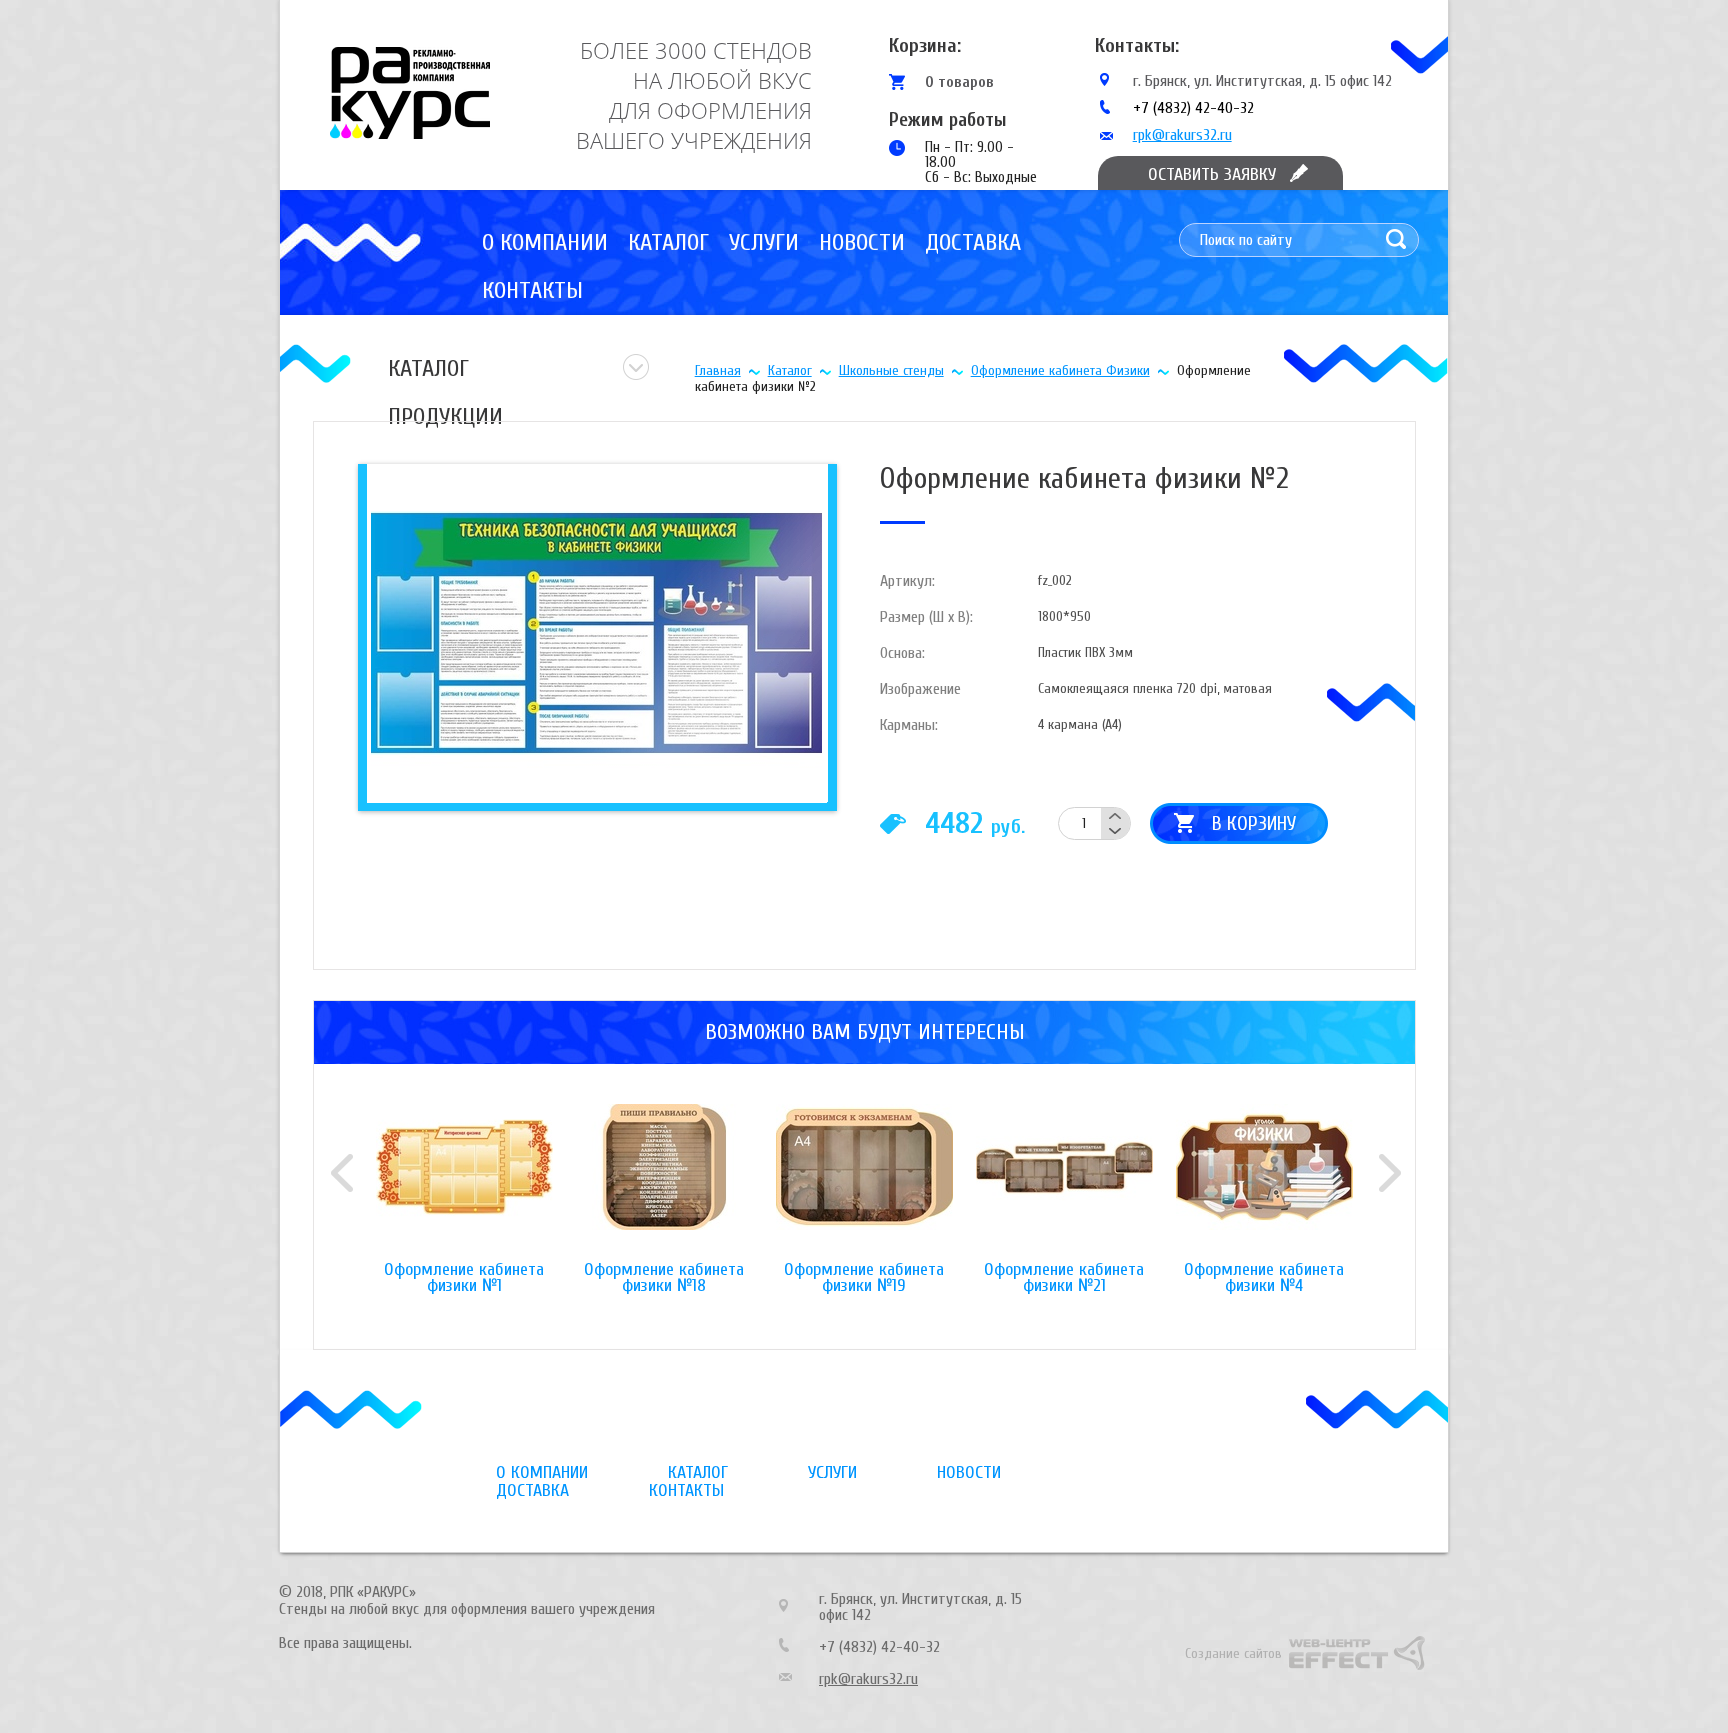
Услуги (764, 242)
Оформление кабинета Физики (1060, 370)
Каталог (668, 242)
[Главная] (410, 93)
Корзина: (925, 45)
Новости (862, 242)
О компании (545, 242)
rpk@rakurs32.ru (1182, 135)
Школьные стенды (891, 370)
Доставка (973, 242)
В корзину (1254, 823)
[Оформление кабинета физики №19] (864, 1183)
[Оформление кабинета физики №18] (664, 1183)
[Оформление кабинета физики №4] (1264, 1183)
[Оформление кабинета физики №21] (1064, 1183)
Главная (718, 370)
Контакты (532, 290)
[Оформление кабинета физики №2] (594, 632)
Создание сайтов (1233, 1653)
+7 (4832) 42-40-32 (1193, 108)
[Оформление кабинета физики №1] (464, 1183)
